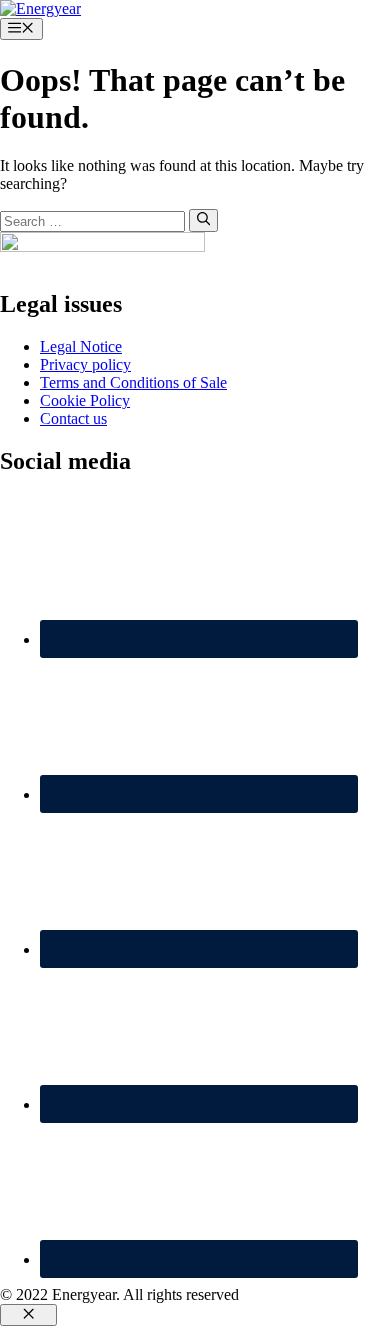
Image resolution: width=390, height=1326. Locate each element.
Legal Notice (81, 346)
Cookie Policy (85, 400)
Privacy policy (85, 364)
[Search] (203, 220)
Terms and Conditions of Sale (133, 382)
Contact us (73, 418)
